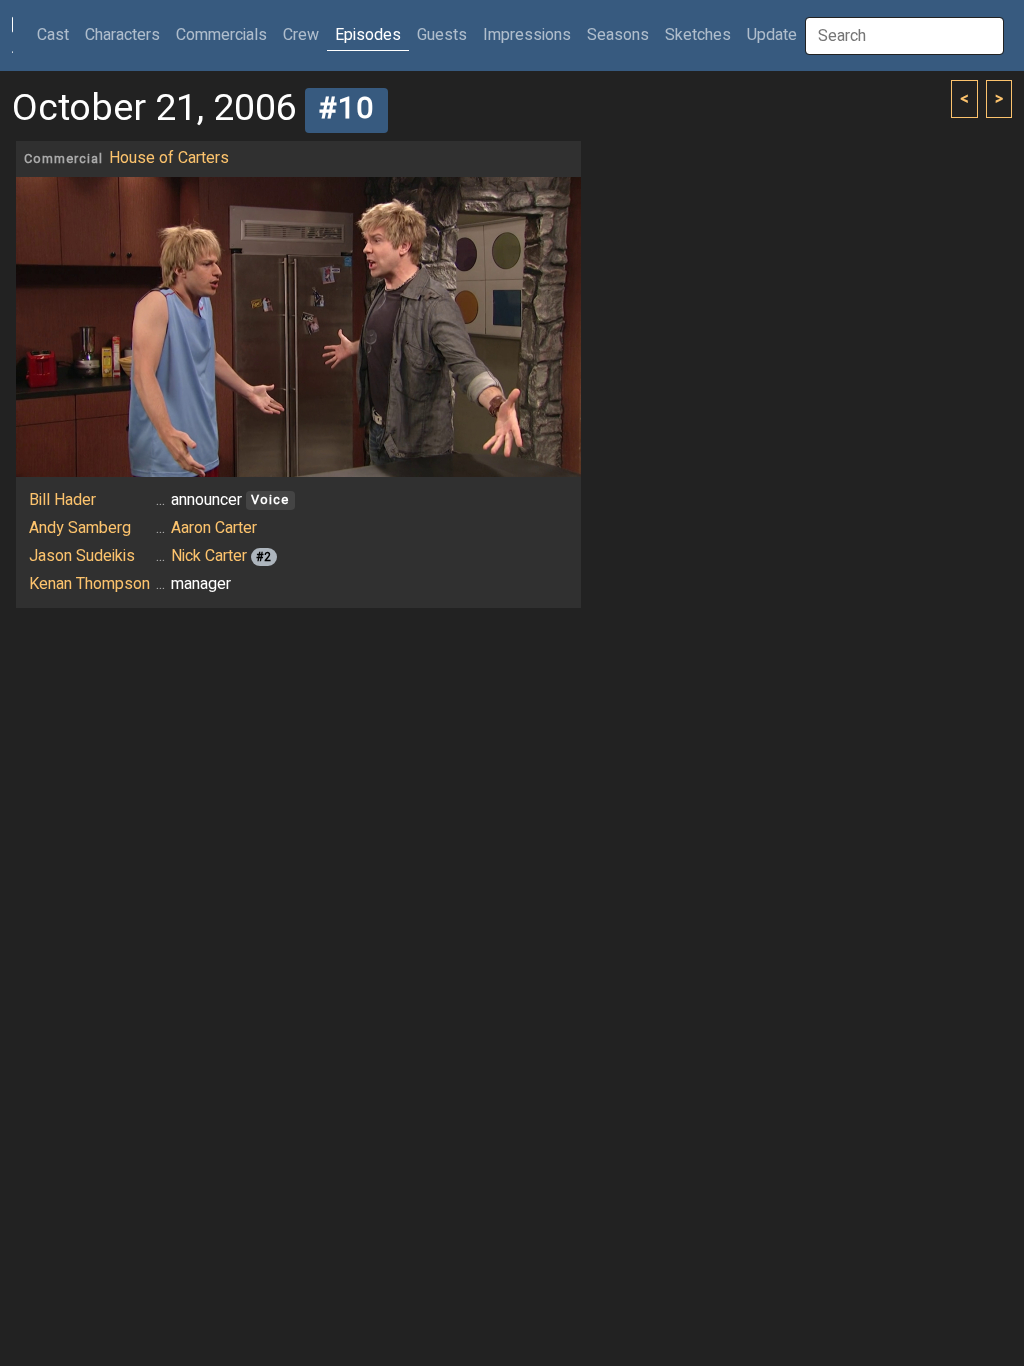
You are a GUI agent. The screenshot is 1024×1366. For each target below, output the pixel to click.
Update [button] (772, 35)
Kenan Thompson (89, 584)
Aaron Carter (214, 528)
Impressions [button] (527, 35)
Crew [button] (301, 35)
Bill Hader (62, 500)
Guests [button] (442, 35)
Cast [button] (57, 34)
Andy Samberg (80, 528)
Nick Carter (209, 556)
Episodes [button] (368, 35)
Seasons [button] (618, 35)
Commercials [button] (221, 35)
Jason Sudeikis (82, 556)
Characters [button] (122, 35)
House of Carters (169, 158)
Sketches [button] (698, 35)
